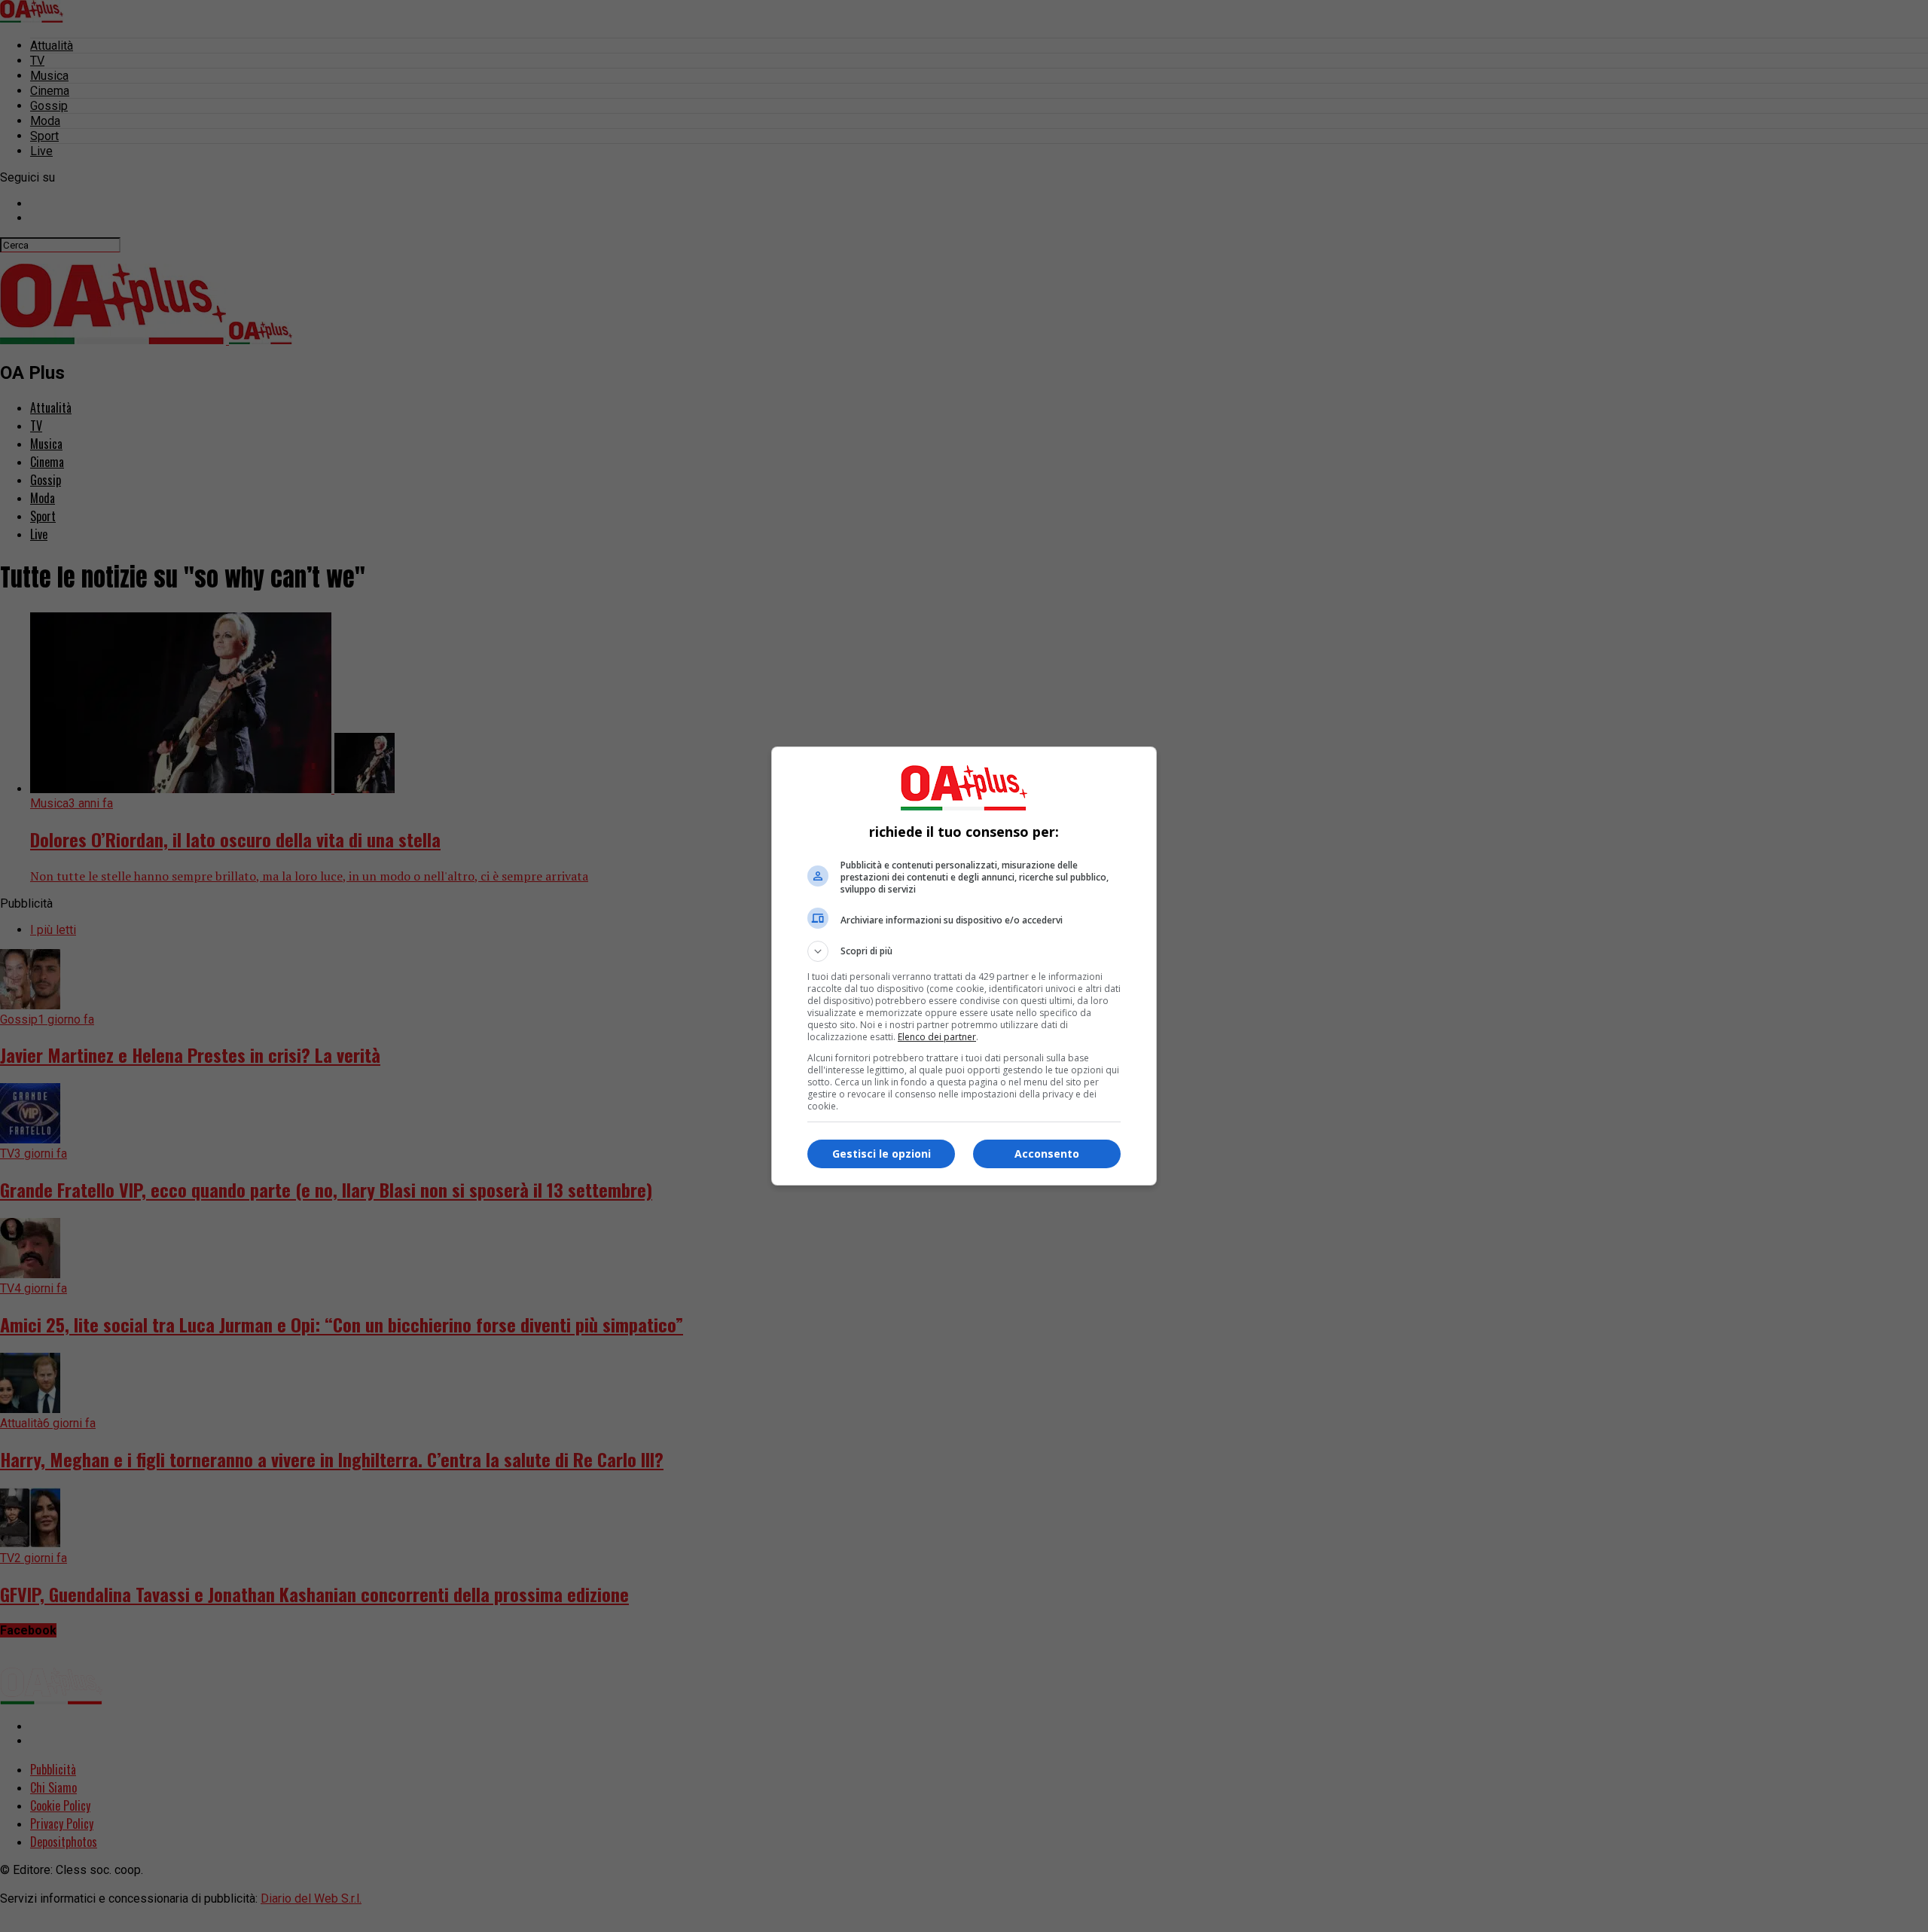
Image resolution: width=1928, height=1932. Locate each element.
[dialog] (964, 966)
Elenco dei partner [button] (937, 1037)
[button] (964, 951)
